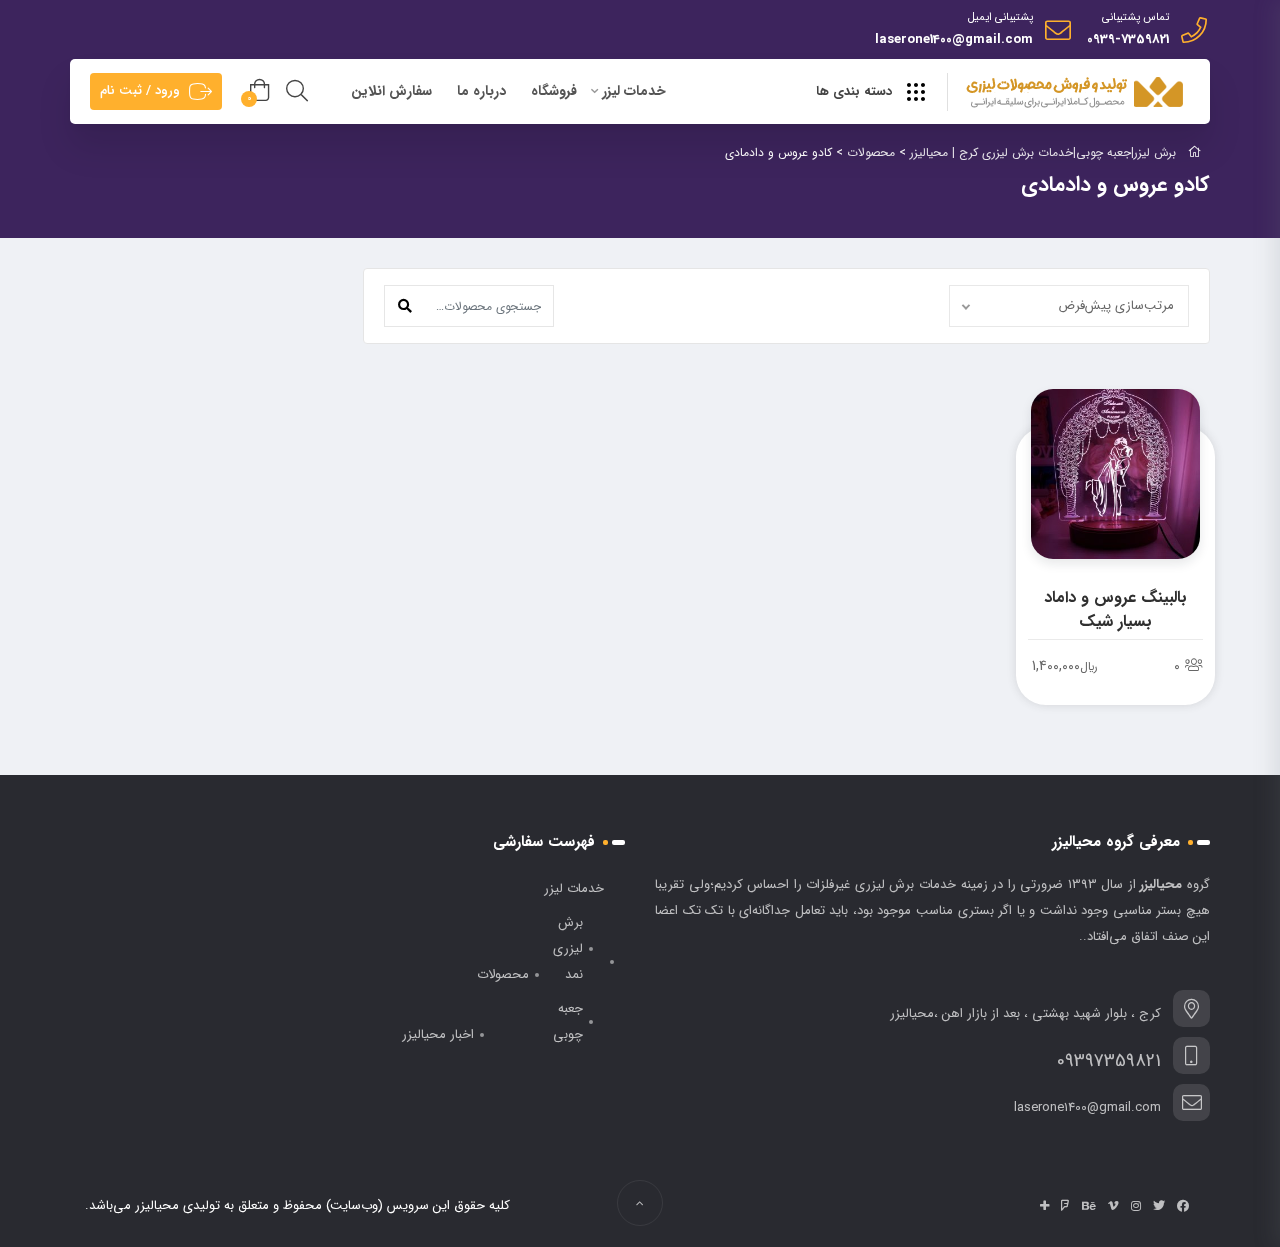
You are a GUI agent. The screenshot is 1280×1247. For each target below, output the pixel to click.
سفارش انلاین (391, 91)
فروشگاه (554, 91)
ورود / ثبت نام (140, 90)
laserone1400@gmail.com (954, 39)
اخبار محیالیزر (438, 1034)
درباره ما (481, 91)
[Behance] (1089, 1206)
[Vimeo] (1113, 1206)
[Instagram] (1136, 1206)
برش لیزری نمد (568, 948)
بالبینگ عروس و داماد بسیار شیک (1115, 609)
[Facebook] (1183, 1206)
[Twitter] (1159, 1206)
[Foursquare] (1065, 1206)
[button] (405, 306)
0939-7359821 (1128, 39)
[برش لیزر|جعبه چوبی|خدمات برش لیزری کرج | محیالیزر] (1076, 93)
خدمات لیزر (634, 91)
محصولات (503, 974)
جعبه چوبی (568, 1021)
